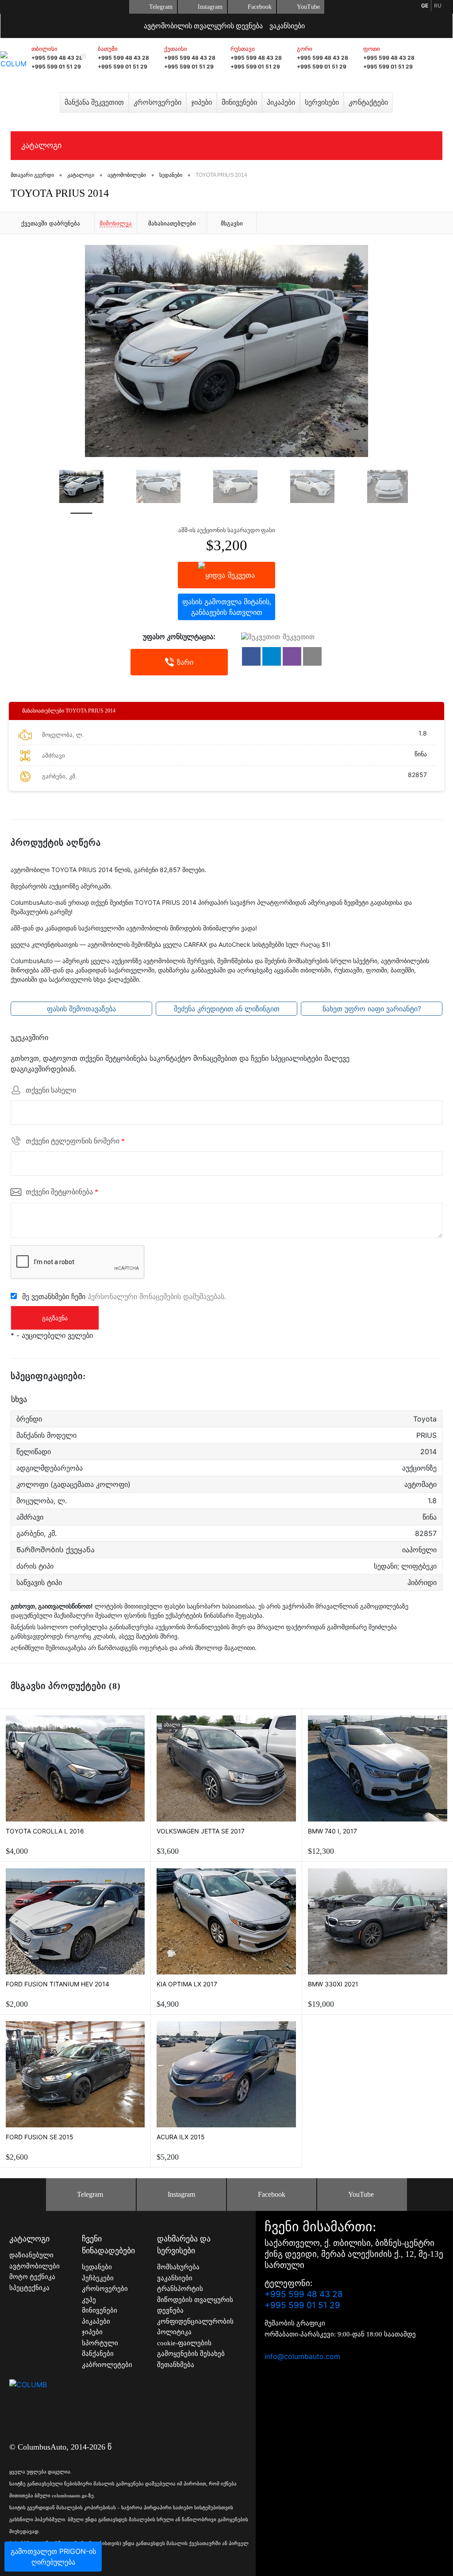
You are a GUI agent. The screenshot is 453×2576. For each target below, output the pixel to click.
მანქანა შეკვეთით (94, 102)
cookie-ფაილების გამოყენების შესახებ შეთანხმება (191, 2354)
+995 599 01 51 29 (56, 67)
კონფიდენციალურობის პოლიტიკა (195, 2327)
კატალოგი (41, 145)
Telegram (161, 7)
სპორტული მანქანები (100, 2349)
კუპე (89, 2300)
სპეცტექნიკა (29, 2288)
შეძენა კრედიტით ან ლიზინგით (227, 1009)
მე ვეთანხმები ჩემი (124, 1296)
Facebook (260, 7)
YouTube (308, 7)
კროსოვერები (157, 102)
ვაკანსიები (287, 26)
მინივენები (239, 102)
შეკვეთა (241, 575)
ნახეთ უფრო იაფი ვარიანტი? (372, 1009)
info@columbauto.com (302, 2356)
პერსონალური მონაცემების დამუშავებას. (157, 1296)
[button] (251, 656)
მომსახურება (178, 2267)
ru (438, 6)
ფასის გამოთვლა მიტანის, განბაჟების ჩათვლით (227, 607)
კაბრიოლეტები (107, 2365)
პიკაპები (281, 102)
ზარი (185, 662)
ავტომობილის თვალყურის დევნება (203, 26)
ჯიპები (202, 102)
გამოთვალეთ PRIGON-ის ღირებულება (53, 2557)
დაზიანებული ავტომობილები (35, 2261)
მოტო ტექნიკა (32, 2277)
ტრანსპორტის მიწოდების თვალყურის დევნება (195, 2300)
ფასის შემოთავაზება (81, 1009)
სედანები (97, 2267)
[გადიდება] (226, 351)
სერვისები (322, 102)
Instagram (210, 7)
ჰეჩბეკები (98, 2278)
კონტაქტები (368, 102)
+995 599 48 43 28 (57, 58)
